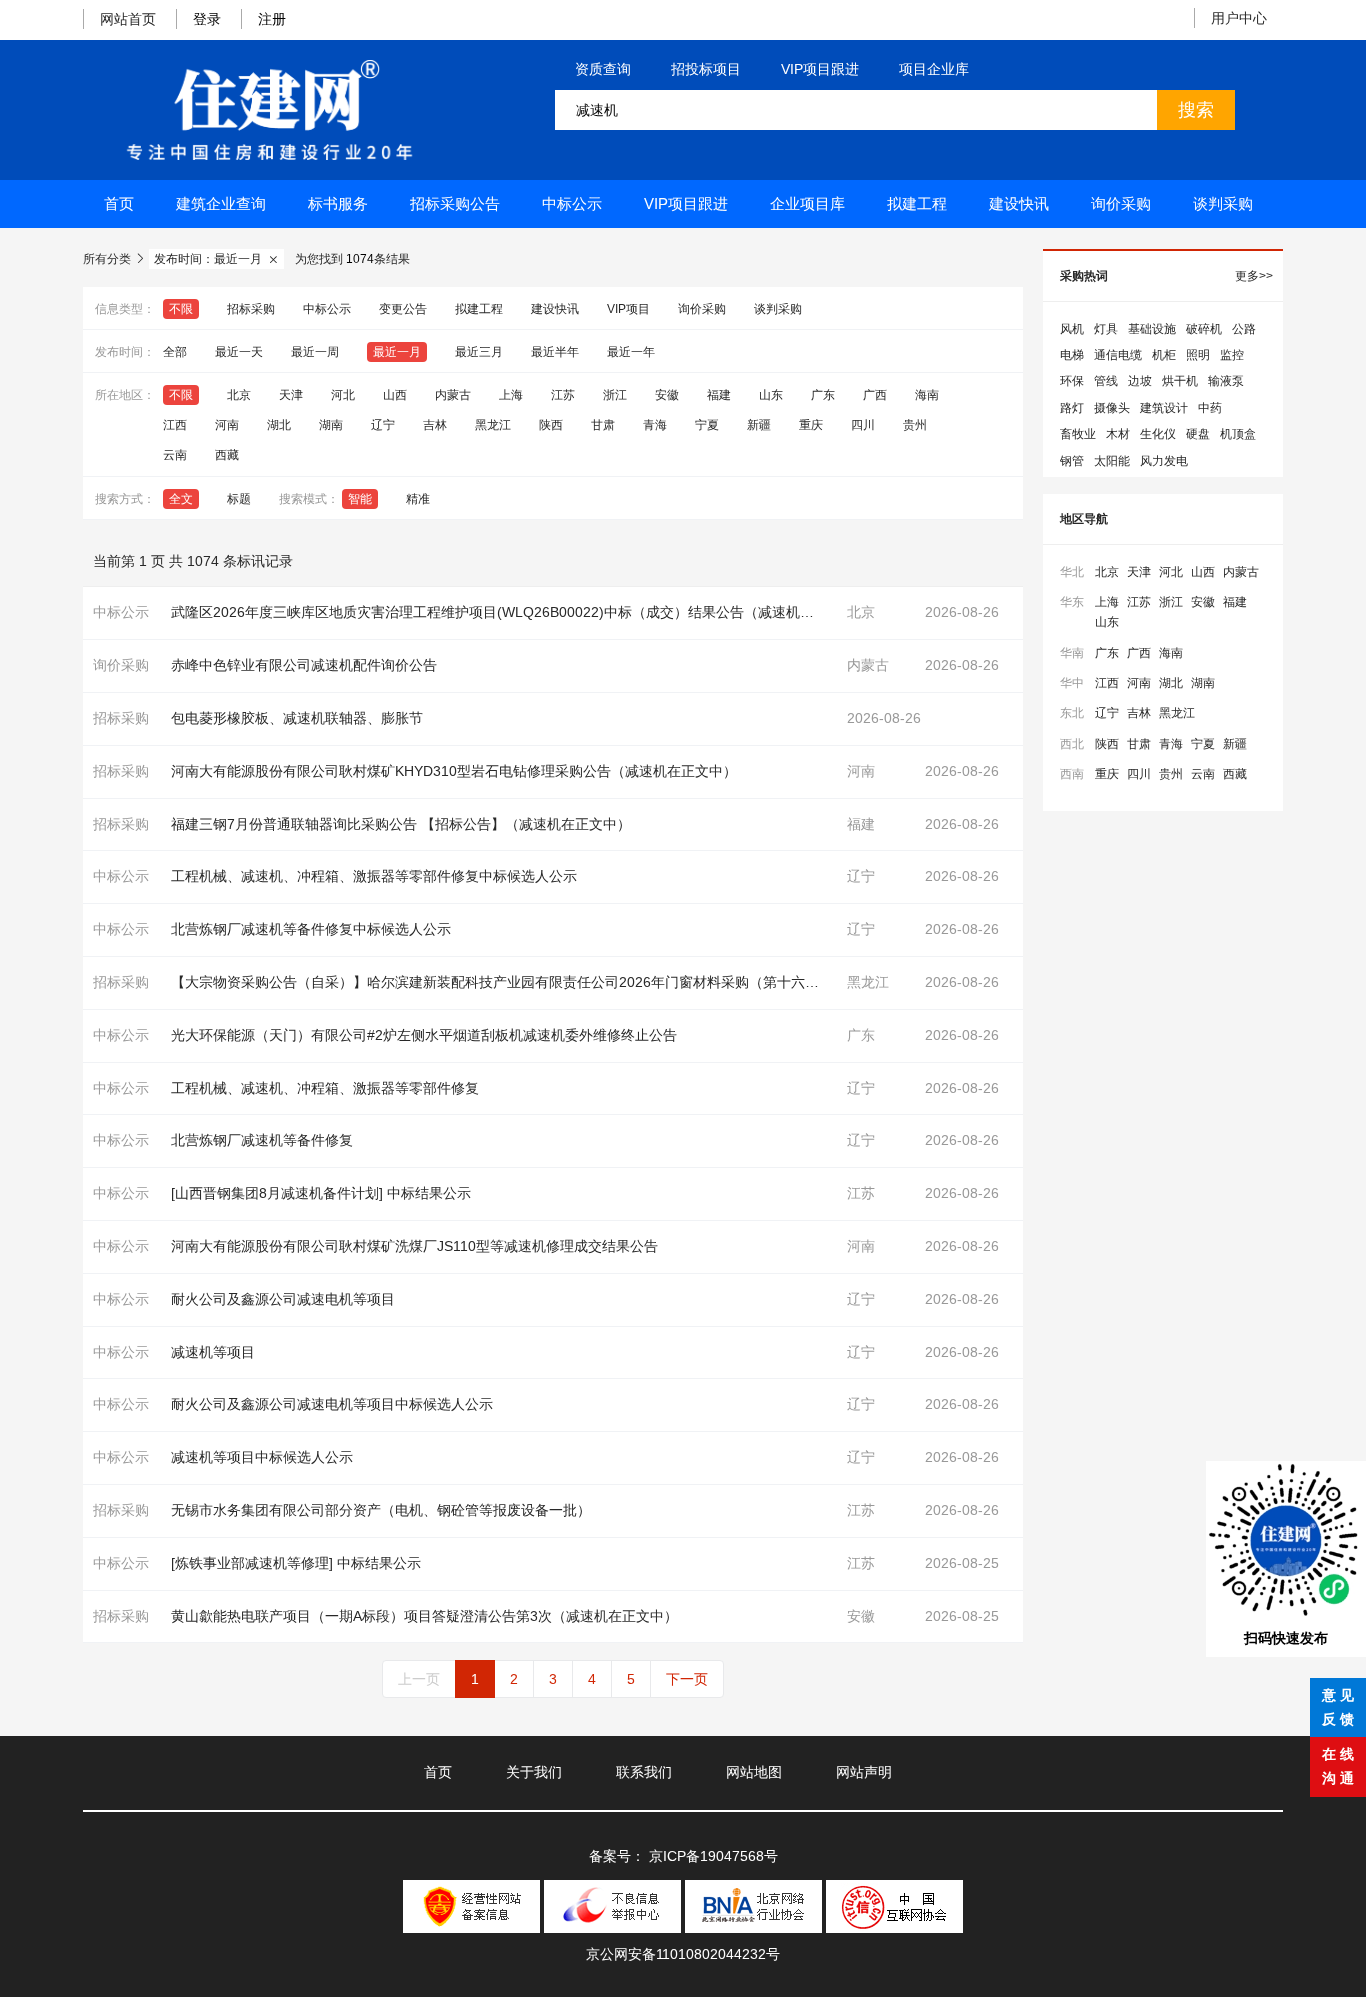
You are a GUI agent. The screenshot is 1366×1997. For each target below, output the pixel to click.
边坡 (1140, 381)
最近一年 (631, 352)
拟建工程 (917, 203)
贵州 (915, 425)
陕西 (551, 425)
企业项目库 (807, 203)
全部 (175, 352)
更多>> (1254, 276)
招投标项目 (706, 69)
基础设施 (1152, 329)
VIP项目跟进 (820, 69)
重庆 (811, 425)
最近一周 (315, 352)
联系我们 (644, 1772)
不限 (181, 309)
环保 (1072, 381)
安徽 (667, 395)
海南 (927, 395)
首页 (119, 203)
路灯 (1072, 408)
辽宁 (383, 425)
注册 (272, 19)
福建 (719, 395)
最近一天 (239, 352)
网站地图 (754, 1772)
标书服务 (338, 203)
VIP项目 (628, 309)
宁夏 (707, 425)
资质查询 (603, 69)
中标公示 (572, 203)
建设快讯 (1019, 203)
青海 (655, 425)
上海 (511, 395)
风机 (1072, 329)
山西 (395, 395)
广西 (875, 395)
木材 (1118, 434)
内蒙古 (453, 395)
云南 (175, 455)
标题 (239, 499)
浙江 (615, 395)
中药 (1210, 408)
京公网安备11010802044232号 (683, 1954)
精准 (418, 499)
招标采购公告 (455, 203)
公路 (1244, 329)
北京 (239, 395)
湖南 (331, 425)
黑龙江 (493, 425)
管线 (1106, 381)
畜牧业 (1078, 434)
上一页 (419, 1679)
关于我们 (534, 1772)
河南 (227, 425)
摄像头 (1112, 408)
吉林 (435, 425)
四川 (863, 425)
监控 (1232, 355)
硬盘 (1198, 434)
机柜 (1164, 355)
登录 (207, 19)
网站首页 (128, 19)
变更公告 (403, 309)
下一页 (687, 1679)
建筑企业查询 (221, 203)
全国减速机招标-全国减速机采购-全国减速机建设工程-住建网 (269, 110)
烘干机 (1180, 381)
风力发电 (1164, 461)
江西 (175, 425)
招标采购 (251, 309)
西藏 (227, 455)
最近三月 (479, 352)
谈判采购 (1223, 203)
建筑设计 (1164, 408)
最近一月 (397, 352)
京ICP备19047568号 (713, 1856)
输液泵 (1226, 381)
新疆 (759, 425)
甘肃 (603, 425)
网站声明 (864, 1772)
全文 (181, 499)
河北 (343, 395)
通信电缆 (1118, 355)
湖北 (279, 425)
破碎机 (1204, 329)
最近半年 (555, 352)
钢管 (1072, 461)
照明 (1198, 355)
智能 (360, 499)
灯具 (1106, 329)
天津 (291, 395)
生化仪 (1158, 434)
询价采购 (1121, 203)
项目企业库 (934, 69)
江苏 (563, 395)
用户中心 (1239, 18)
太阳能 (1112, 461)
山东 (771, 395)
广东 (823, 395)
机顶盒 (1238, 434)
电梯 (1072, 355)
